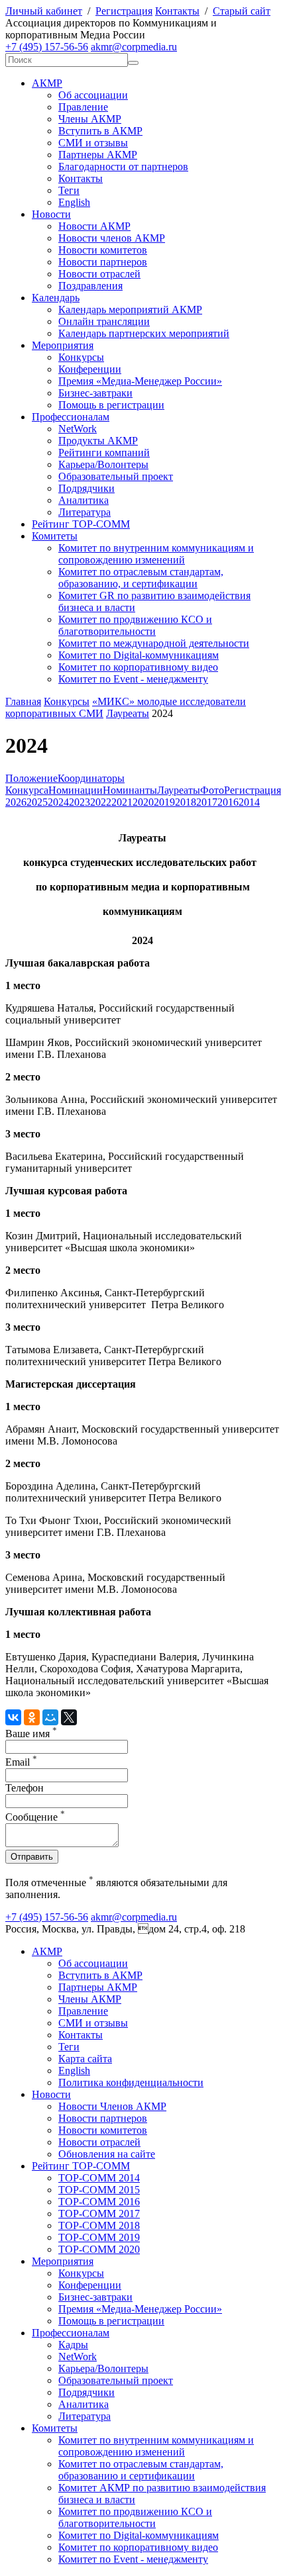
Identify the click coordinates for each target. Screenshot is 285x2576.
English (74, 202)
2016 (228, 802)
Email (21, 1762)
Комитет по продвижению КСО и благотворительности (135, 625)
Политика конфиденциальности (131, 2082)
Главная (23, 701)
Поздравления (90, 286)
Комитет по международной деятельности (154, 643)
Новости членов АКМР (112, 238)
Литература (85, 512)
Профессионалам (71, 417)
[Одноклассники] (32, 1717)
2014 (249, 802)
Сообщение (35, 1817)
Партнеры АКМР (98, 155)
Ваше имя (31, 1734)
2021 (122, 802)
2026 (16, 802)
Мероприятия (63, 345)
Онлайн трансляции (104, 321)
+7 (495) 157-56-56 (47, 47)
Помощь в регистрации (111, 405)
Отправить (32, 1857)
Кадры (73, 2345)
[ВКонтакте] (13, 1717)
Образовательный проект (116, 476)
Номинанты (130, 790)
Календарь (56, 298)
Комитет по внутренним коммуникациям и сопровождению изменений (156, 554)
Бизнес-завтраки (95, 393)
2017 (207, 802)
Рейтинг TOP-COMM (81, 524)
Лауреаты (128, 713)
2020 (143, 802)
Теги (69, 190)
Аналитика (84, 500)
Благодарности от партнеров (123, 167)
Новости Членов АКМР (112, 2106)
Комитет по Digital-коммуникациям (139, 655)
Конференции (90, 369)
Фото (212, 790)
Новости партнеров (103, 262)
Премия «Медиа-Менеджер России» (140, 381)
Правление (83, 107)
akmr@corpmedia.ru (134, 47)
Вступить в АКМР (100, 131)
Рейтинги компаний (104, 453)
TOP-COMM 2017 (99, 2214)
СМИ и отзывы (93, 143)
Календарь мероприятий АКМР (130, 310)
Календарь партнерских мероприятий (144, 333)
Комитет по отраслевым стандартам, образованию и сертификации (141, 2470)
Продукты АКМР (98, 441)
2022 (101, 802)
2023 (80, 802)
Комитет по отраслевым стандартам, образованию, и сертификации (141, 578)
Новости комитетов (103, 250)
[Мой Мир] (50, 1717)
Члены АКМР (90, 119)
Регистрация (124, 11)
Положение (31, 778)
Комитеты (55, 536)
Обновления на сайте (107, 2154)
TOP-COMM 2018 (99, 2225)
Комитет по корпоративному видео (138, 667)
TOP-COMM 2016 (99, 2202)
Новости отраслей (99, 274)
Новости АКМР (94, 226)
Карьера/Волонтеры (103, 464)
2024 (58, 802)
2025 (37, 802)
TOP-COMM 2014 (99, 2178)
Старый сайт (242, 11)
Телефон (25, 1788)
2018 (186, 802)
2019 (164, 802)
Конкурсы (81, 357)
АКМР (47, 83)
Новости (51, 214)
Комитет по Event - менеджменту (133, 679)
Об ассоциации (93, 95)
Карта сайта (85, 2059)
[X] (69, 1717)
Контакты (177, 11)
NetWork (78, 429)
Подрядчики (86, 488)
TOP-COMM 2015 (99, 2190)
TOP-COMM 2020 (99, 2249)
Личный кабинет (44, 11)
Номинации (76, 790)
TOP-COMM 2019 (99, 2237)
